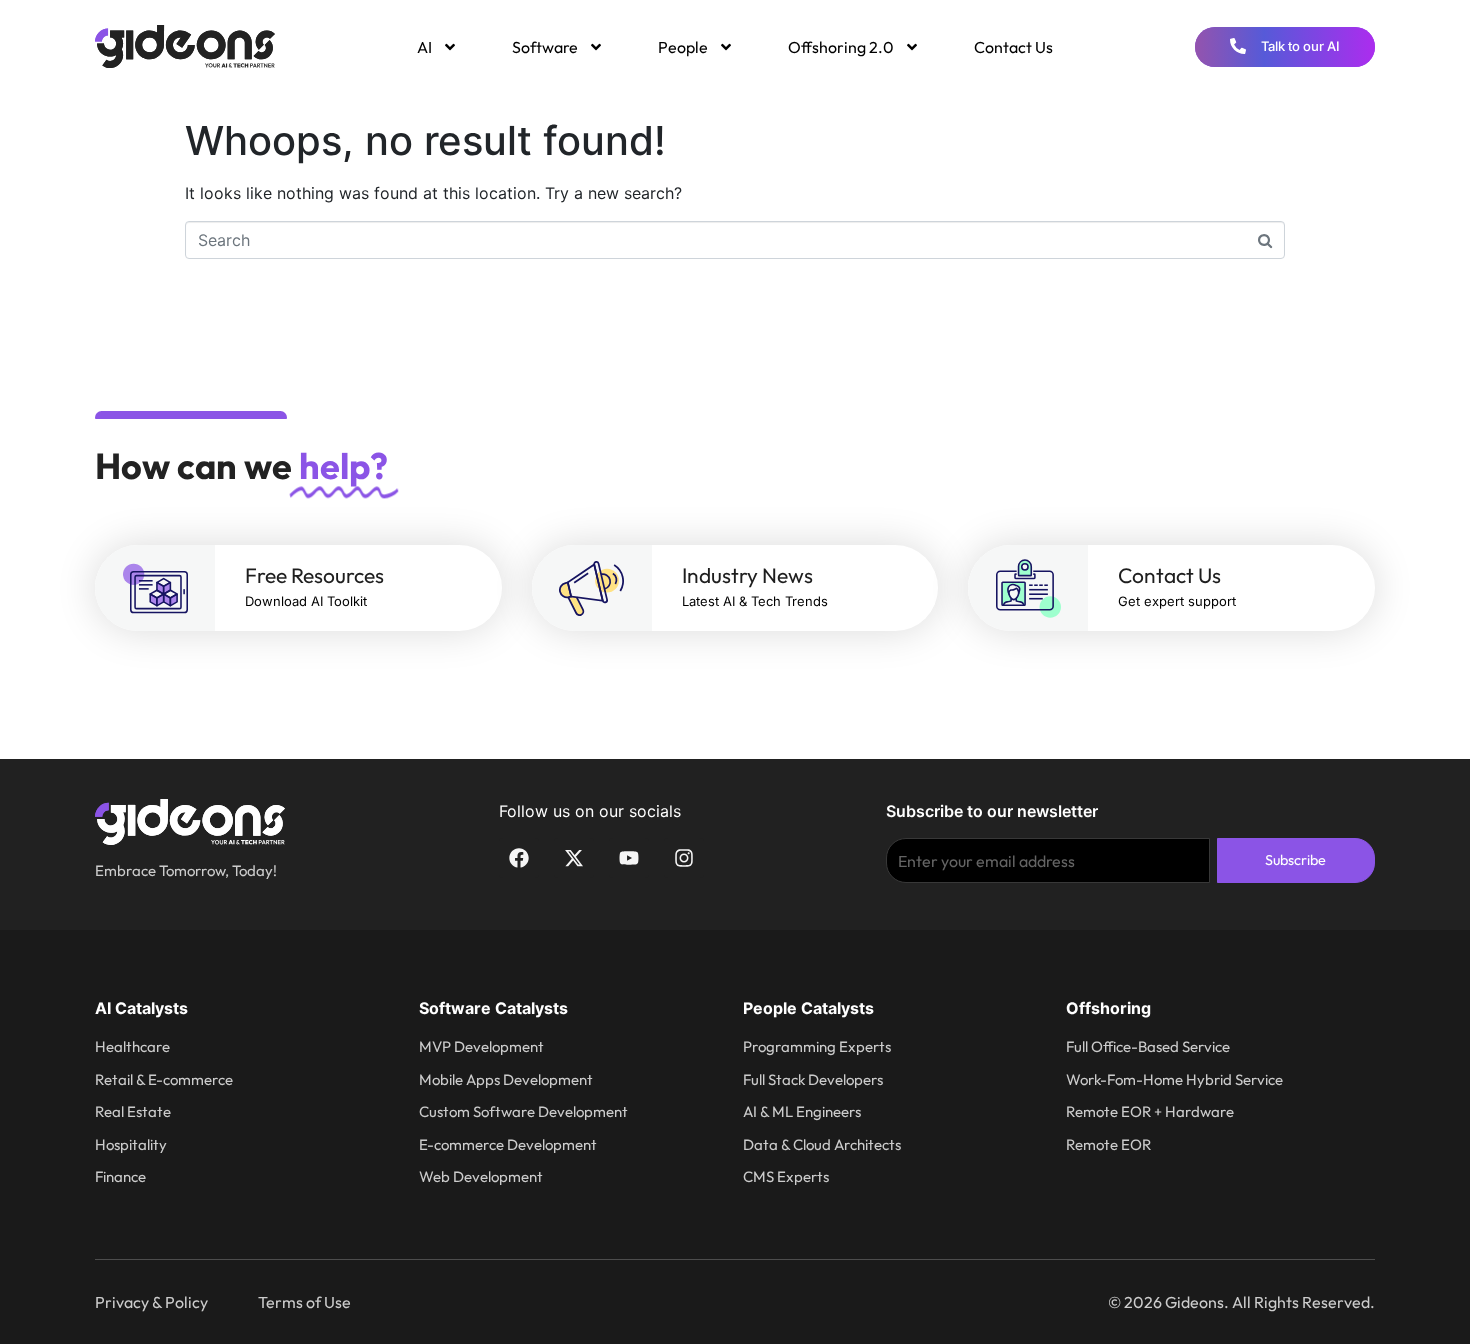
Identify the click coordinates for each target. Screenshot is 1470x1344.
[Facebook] (519, 858)
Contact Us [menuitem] (1013, 47)
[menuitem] (436, 47)
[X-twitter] (574, 858)
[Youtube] (629, 858)
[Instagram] (684, 858)
